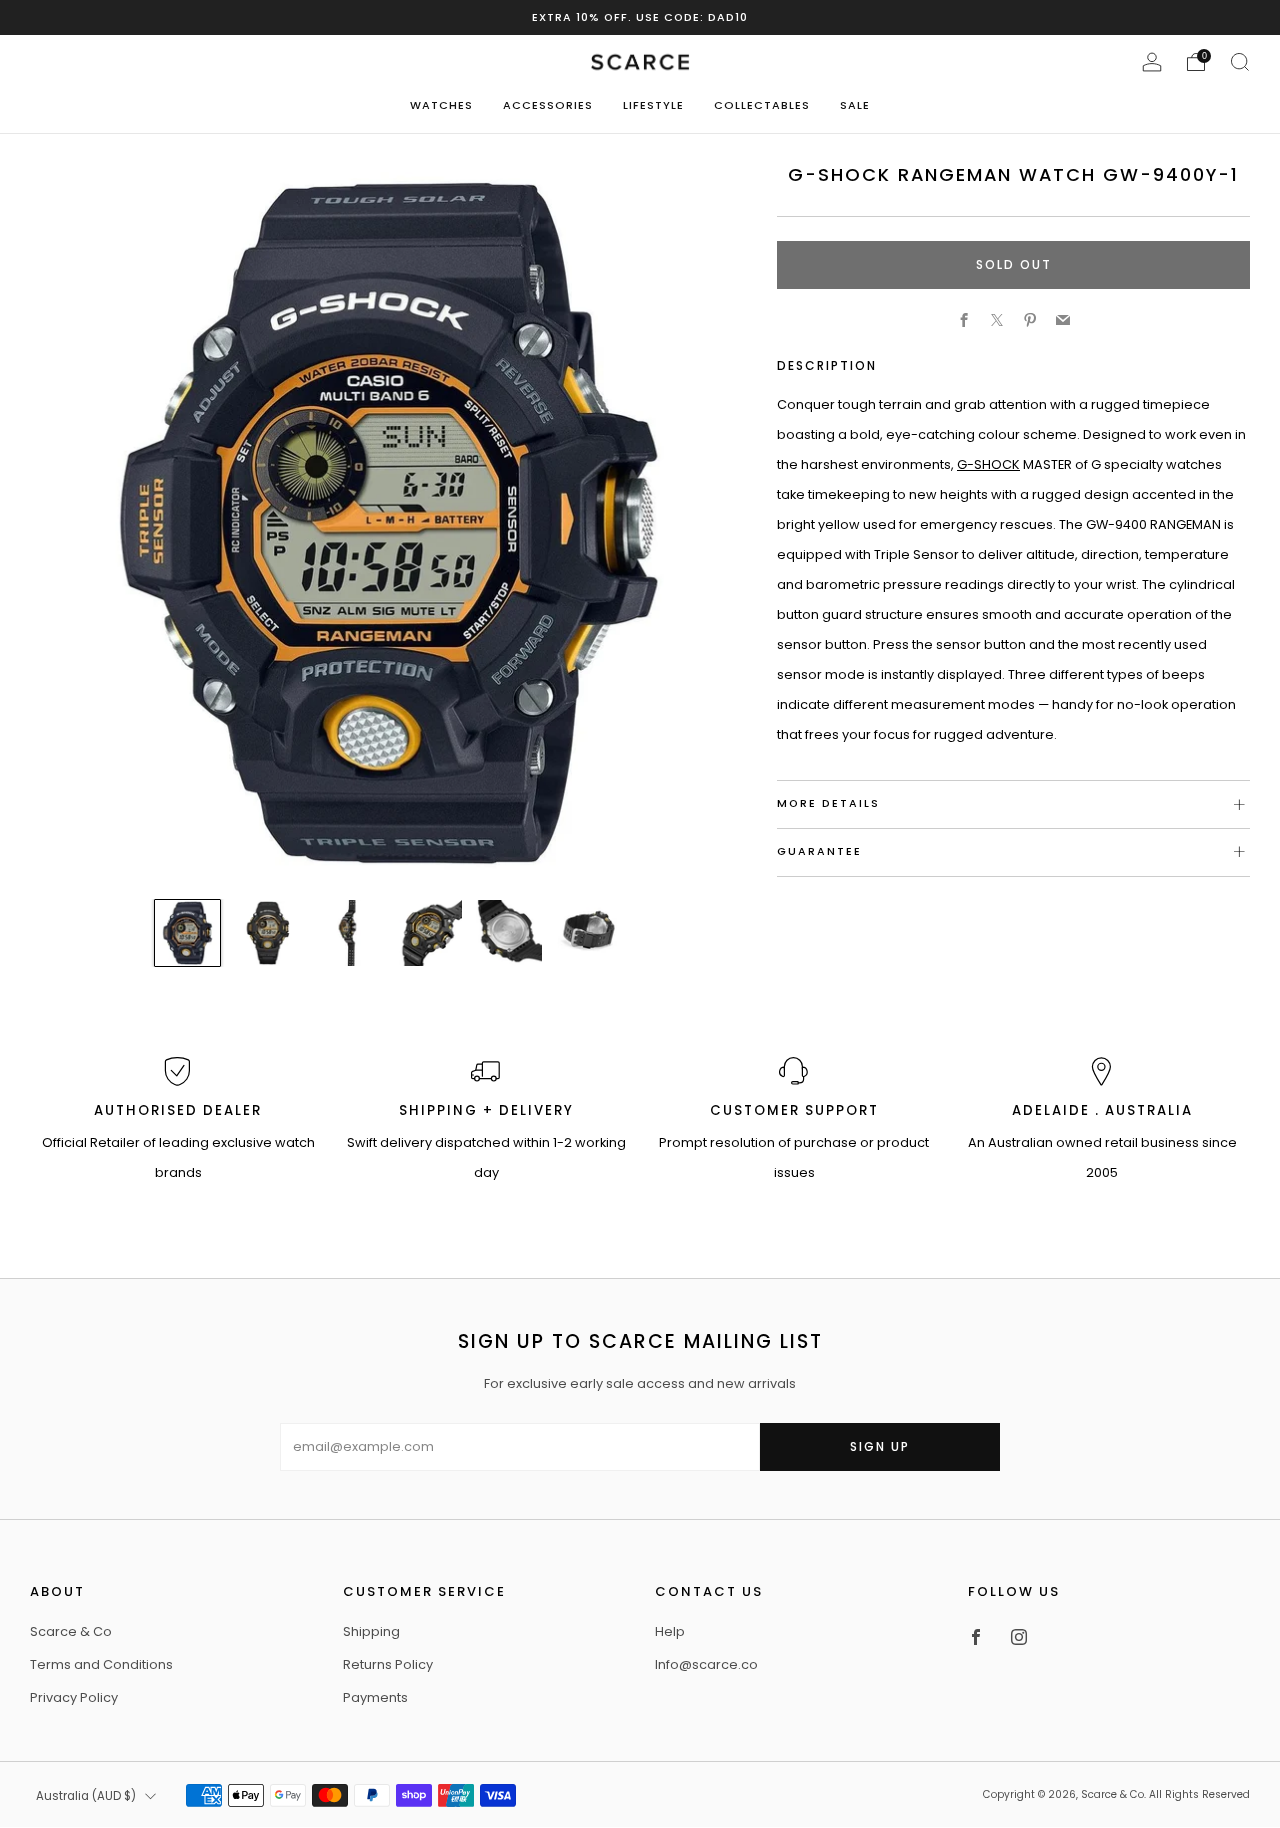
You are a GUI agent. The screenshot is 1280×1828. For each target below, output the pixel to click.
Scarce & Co (71, 1631)
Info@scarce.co (706, 1664)
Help (670, 1631)
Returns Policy (388, 1664)
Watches (441, 105)
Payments (375, 1697)
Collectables (762, 105)
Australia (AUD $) (86, 1796)
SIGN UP (880, 1446)
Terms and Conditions (101, 1664)
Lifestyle (653, 105)
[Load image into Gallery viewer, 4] (429, 933)
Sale (855, 105)
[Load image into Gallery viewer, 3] (348, 933)
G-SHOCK (988, 464)
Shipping (371, 1631)
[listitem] (640, 17)
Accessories (548, 105)
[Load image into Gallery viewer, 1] (188, 933)
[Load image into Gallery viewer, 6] (590, 933)
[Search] (1240, 62)
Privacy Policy (74, 1697)
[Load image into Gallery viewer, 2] (268, 933)
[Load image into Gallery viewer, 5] (509, 933)
